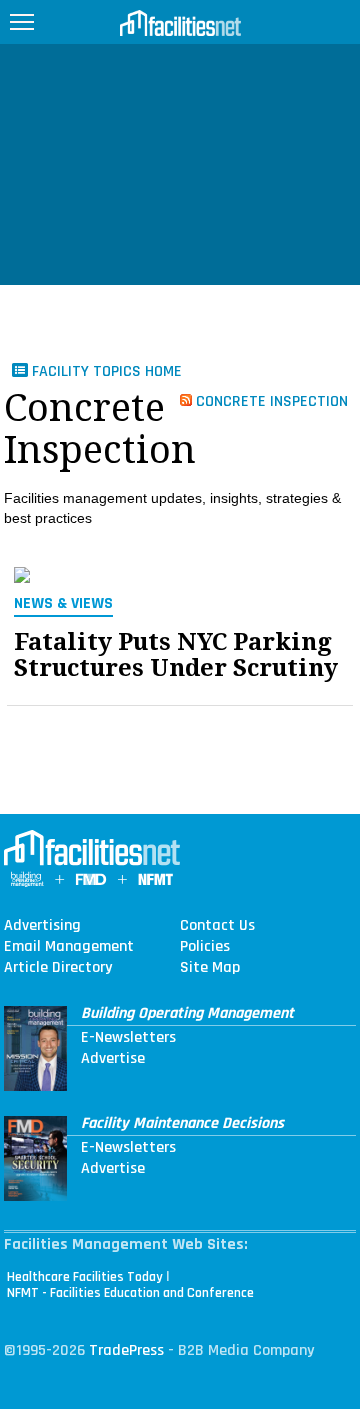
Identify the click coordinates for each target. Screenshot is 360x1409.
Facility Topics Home (105, 371)
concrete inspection (270, 400)
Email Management (69, 947)
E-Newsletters (128, 1038)
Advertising (42, 926)
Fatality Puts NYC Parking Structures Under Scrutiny (176, 655)
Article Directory (58, 968)
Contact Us (217, 926)
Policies (205, 947)
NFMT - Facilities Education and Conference (130, 1293)
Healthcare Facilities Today (85, 1277)
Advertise (113, 1059)
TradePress (126, 1350)
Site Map (210, 968)
